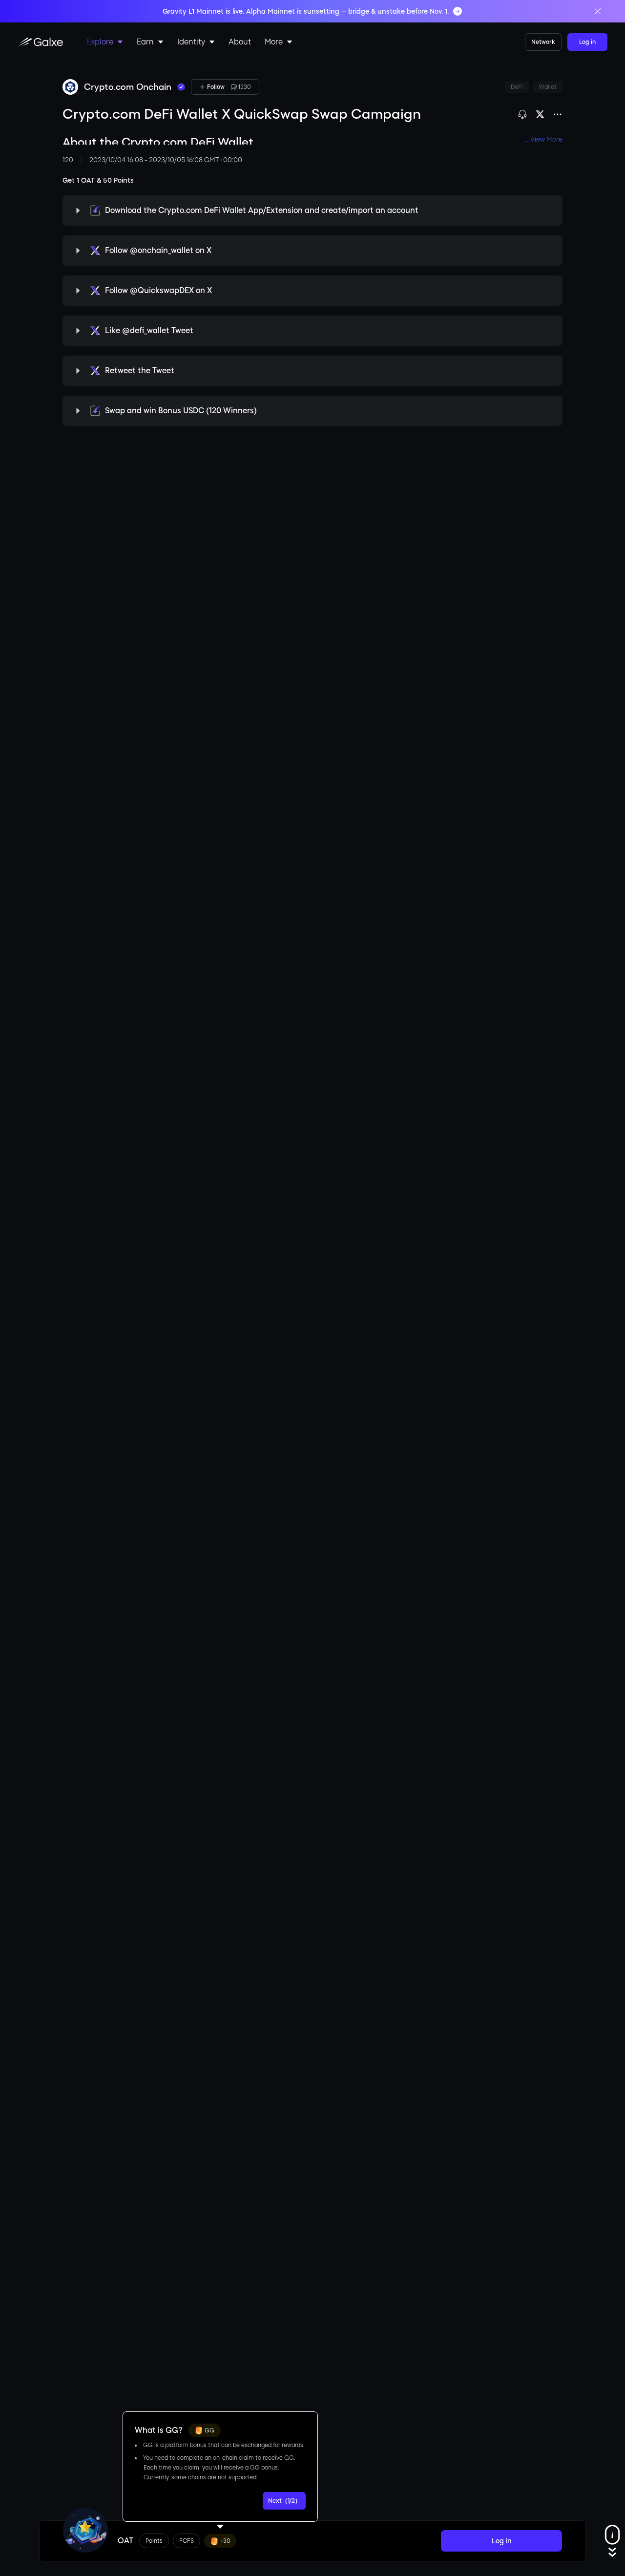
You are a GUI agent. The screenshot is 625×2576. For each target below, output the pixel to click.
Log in (587, 42)
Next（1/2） (284, 2501)
